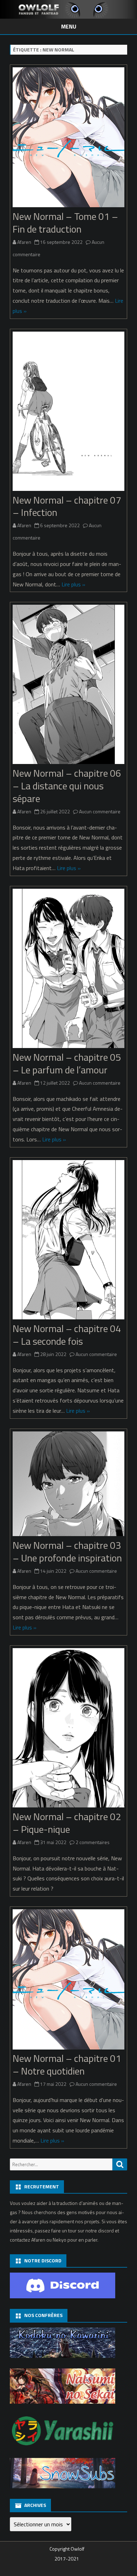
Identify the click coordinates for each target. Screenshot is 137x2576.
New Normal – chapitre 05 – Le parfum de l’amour (67, 1063)
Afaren (24, 242)
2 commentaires (93, 1842)
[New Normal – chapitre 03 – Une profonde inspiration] (68, 1486)
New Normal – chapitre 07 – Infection (67, 506)
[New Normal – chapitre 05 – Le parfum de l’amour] (68, 970)
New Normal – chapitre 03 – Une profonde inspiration (67, 1551)
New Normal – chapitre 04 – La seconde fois (67, 1335)
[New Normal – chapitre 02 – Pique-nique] (68, 1729)
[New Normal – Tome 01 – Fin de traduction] (68, 139)
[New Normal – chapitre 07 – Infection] (68, 413)
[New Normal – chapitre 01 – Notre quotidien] (68, 1981)
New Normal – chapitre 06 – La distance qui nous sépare (67, 786)
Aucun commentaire (100, 811)
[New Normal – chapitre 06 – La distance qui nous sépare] (68, 686)
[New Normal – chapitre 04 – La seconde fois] (68, 1241)
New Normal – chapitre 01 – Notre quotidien (67, 2065)
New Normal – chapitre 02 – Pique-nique (67, 1823)
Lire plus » (73, 584)
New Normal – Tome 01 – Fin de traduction (65, 223)
